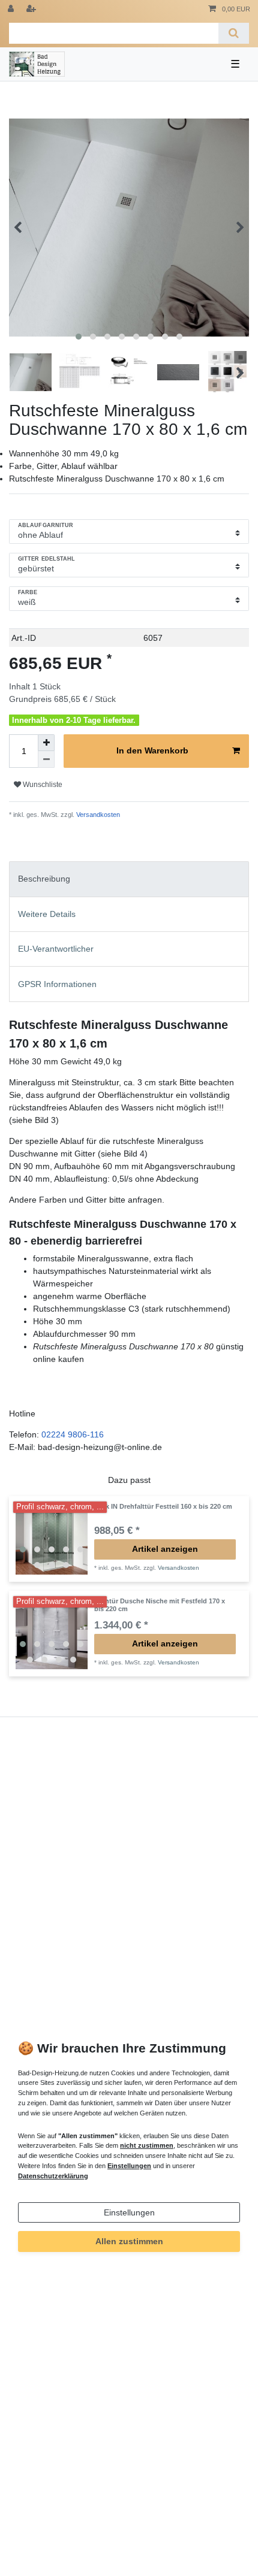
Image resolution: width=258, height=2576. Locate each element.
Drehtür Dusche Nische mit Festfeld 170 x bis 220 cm (160, 1605)
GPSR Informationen (57, 984)
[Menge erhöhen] (46, 743)
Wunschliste (42, 785)
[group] (52, 1539)
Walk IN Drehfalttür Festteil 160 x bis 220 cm (163, 1506)
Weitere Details (47, 914)
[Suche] (234, 33)
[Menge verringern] (46, 759)
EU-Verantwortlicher (56, 949)
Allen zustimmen (129, 2241)
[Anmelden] (12, 9)
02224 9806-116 (73, 1434)
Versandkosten (97, 815)
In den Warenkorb (152, 750)
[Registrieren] (32, 9)
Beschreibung (44, 879)
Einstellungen (129, 2212)
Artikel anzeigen (165, 1549)
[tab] (129, 879)
